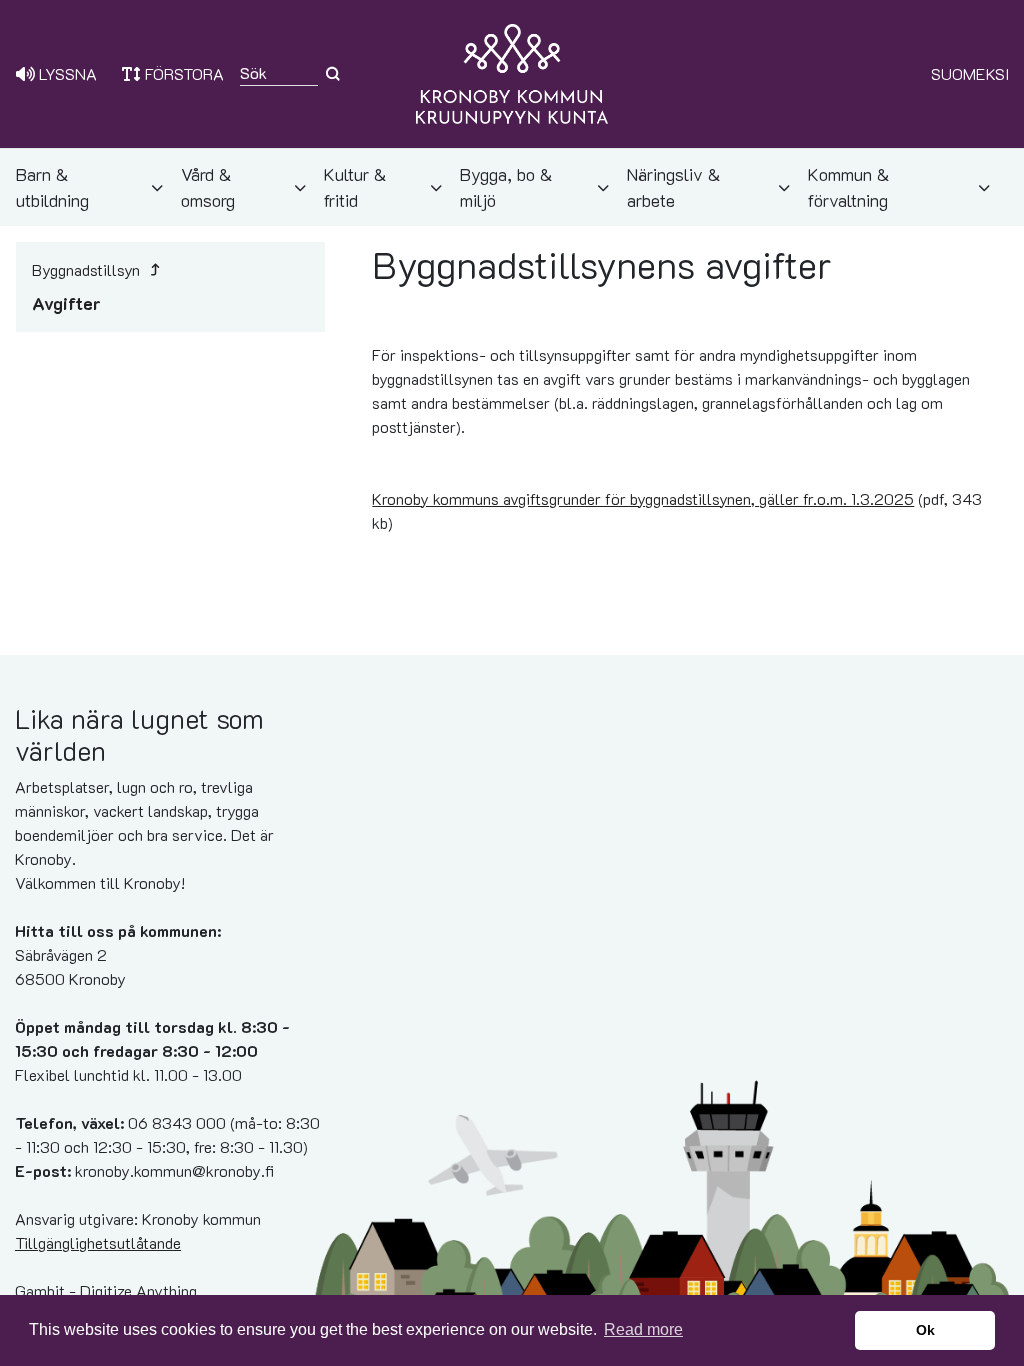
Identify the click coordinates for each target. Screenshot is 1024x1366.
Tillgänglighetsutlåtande (98, 1242)
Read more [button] (643, 1329)
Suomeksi (970, 73)
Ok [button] (925, 1330)
